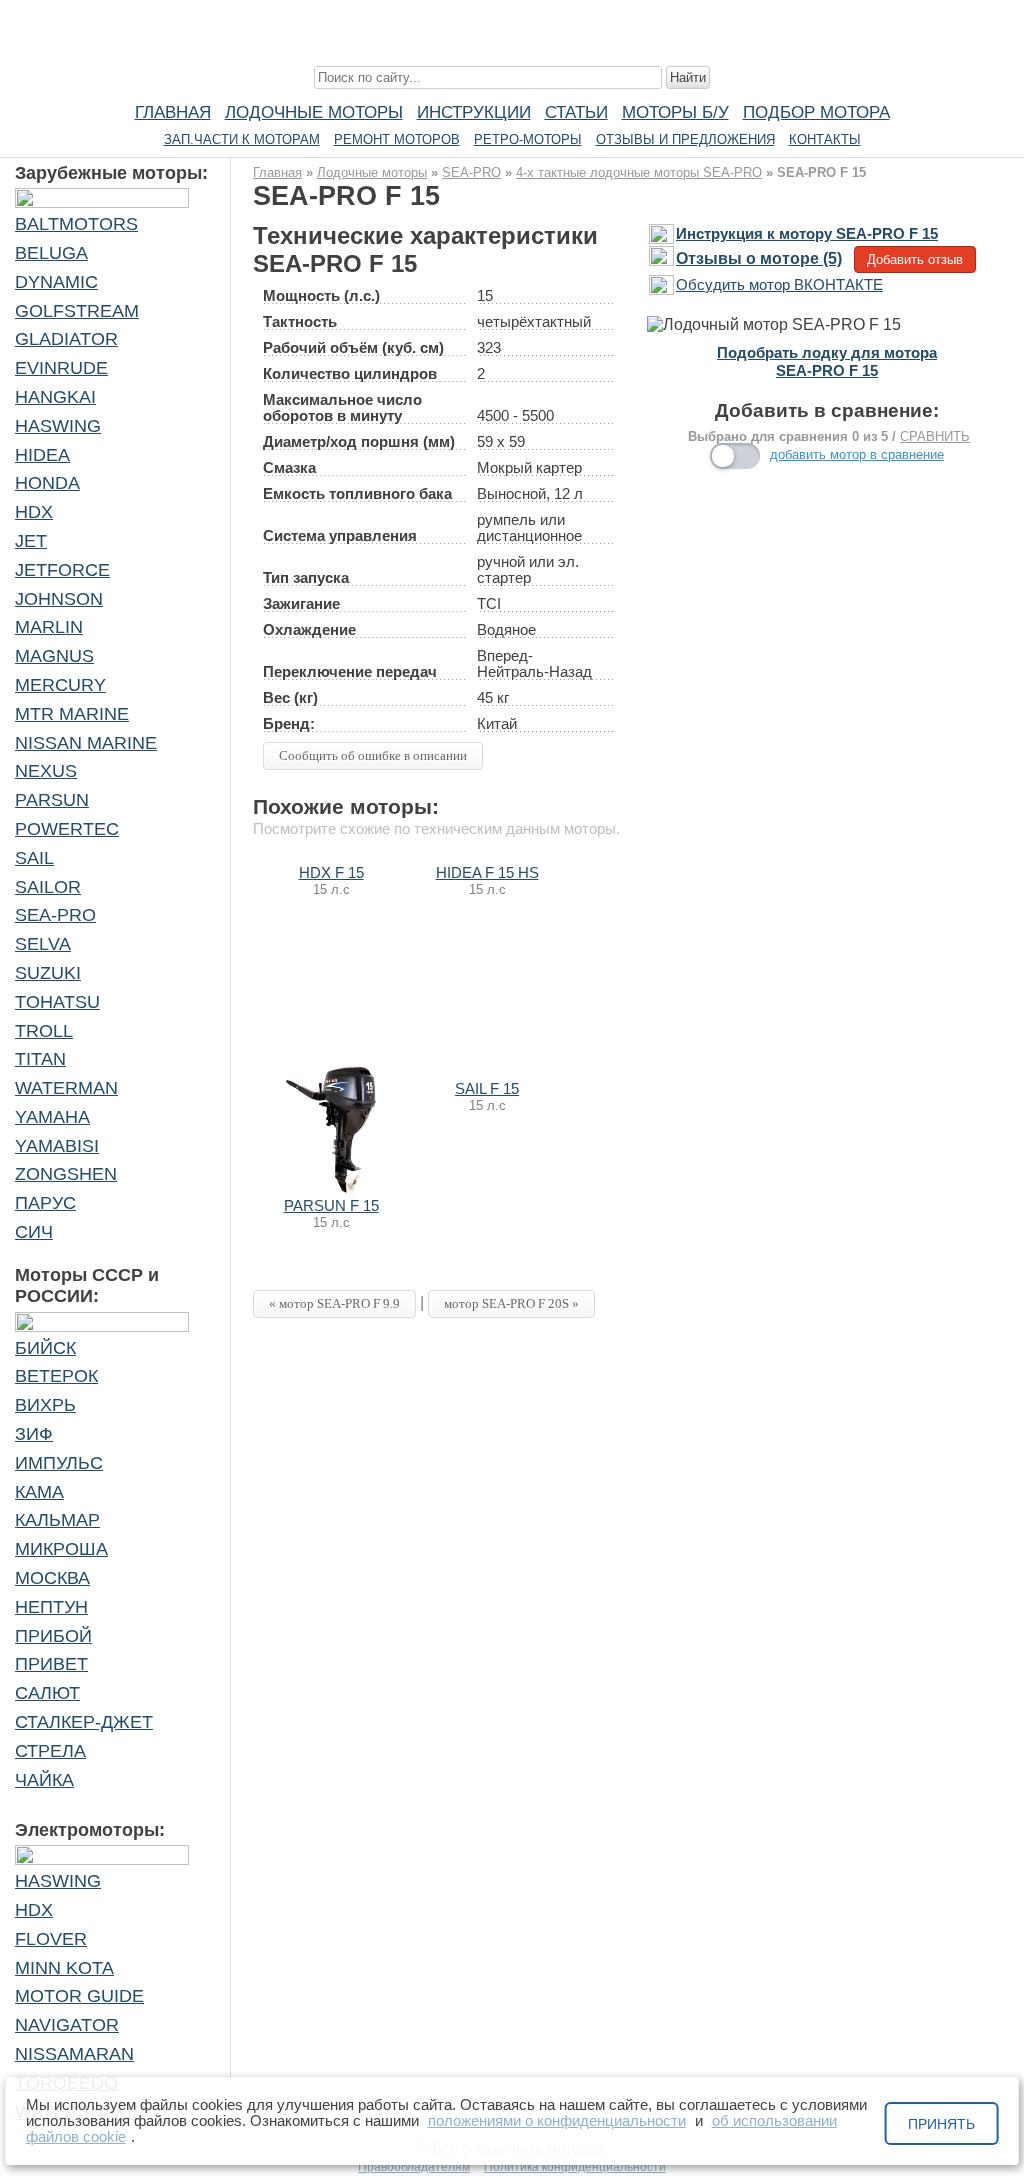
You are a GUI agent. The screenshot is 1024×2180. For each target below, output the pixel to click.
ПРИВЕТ (51, 1664)
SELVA (43, 944)
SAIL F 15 (487, 1089)
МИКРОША (61, 1549)
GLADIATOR (66, 339)
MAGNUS (54, 656)
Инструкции (474, 112)
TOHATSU (57, 1002)
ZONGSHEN (66, 1174)
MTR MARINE (72, 714)
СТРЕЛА (50, 1751)
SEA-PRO (55, 915)
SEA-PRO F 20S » (511, 1303)
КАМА (39, 1492)
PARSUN (52, 800)
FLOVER (51, 1939)
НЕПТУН (51, 1607)
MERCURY (60, 685)
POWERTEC (67, 829)
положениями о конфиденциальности (557, 2121)
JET (31, 541)
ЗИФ (34, 1434)
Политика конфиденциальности (575, 2167)
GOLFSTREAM (77, 311)
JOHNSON (59, 599)
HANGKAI (55, 397)
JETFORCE (62, 570)
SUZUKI (48, 973)
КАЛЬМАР (57, 1520)
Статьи (576, 112)
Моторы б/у (675, 112)
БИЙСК (45, 1348)
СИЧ (34, 1232)
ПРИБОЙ (53, 1636)
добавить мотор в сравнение (857, 454)
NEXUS (46, 771)
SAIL (34, 858)
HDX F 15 (331, 873)
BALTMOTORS (76, 224)
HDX (34, 512)
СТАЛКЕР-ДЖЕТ (84, 1722)
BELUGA (51, 253)
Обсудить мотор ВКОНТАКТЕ (779, 285)
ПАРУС (45, 1203)
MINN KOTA (64, 1968)
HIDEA (42, 455)
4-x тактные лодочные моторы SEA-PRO (639, 172)
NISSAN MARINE (86, 743)
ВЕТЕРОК (56, 1376)
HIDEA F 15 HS (487, 873)
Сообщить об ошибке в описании (373, 755)
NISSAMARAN (74, 2054)
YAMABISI (57, 1146)
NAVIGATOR (67, 2025)
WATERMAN (66, 1088)
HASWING (58, 426)
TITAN (40, 1059)
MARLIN (49, 627)
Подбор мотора (816, 112)
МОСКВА (52, 1578)
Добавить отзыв (915, 259)
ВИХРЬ (45, 1405)
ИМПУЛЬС (59, 1463)
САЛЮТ (47, 1693)
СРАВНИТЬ (935, 436)
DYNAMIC (56, 282)
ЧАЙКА (44, 1780)
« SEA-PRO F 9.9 (334, 1303)
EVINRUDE (61, 368)
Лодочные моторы (314, 112)
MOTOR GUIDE (79, 1996)
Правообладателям (414, 2167)
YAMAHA (52, 1117)
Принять (941, 2124)
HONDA (47, 483)
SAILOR (48, 887)
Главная (173, 112)
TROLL (44, 1031)
